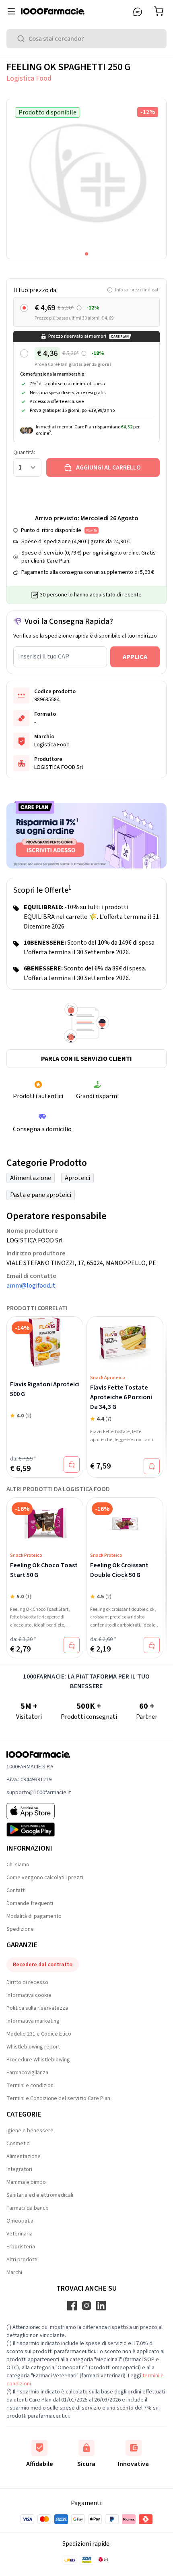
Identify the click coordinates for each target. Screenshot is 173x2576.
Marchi (14, 2273)
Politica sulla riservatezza (37, 2008)
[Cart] (160, 11)
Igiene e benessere (30, 2131)
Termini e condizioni (31, 2086)
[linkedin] (101, 2306)
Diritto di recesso (27, 1982)
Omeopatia (20, 2221)
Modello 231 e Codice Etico (39, 2034)
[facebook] (72, 2306)
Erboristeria (21, 2247)
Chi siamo (18, 1865)
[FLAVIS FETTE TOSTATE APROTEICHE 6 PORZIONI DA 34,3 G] (125, 1344)
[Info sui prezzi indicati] (79, 308)
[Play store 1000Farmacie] (39, 1830)
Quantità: (24, 453)
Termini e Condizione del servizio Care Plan (58, 2098)
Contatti (16, 1890)
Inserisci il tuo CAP (44, 656)
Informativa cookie (29, 1995)
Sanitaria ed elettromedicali (40, 2195)
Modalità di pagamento (34, 1916)
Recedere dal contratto (43, 1965)
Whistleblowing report (33, 2047)
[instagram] (86, 2306)
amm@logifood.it (31, 1286)
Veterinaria (20, 2234)
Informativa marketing (33, 2021)
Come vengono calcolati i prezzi (45, 1878)
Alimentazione (31, 1178)
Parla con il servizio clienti (86, 1059)
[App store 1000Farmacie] (39, 1811)
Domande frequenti (30, 1903)
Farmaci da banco (28, 2208)
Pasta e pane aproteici (41, 1195)
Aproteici (77, 1178)
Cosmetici (19, 2144)
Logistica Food (29, 78)
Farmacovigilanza (27, 2073)
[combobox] (86, 39)
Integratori (19, 2169)
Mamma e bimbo (26, 2182)
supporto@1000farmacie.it (39, 1793)
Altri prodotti (22, 2260)
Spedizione (20, 1929)
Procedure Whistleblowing (38, 2060)
